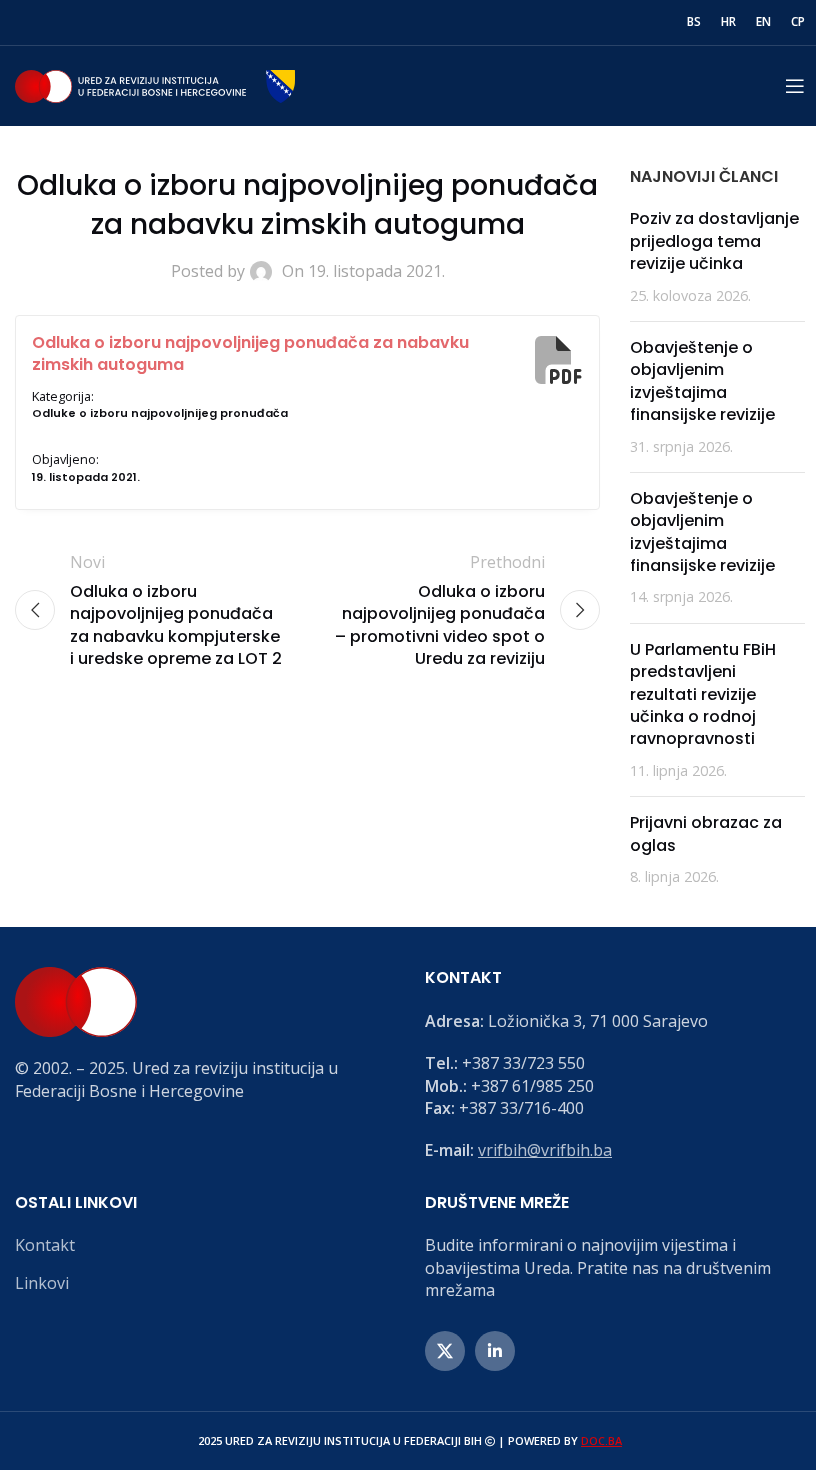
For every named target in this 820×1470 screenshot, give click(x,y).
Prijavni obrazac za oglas (706, 833)
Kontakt (45, 1245)
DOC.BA (601, 1440)
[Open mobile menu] (795, 86)
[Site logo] (155, 84)
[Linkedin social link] (495, 1351)
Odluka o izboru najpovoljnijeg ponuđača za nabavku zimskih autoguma (250, 353)
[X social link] (445, 1351)
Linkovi (42, 1283)
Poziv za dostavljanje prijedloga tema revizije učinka (714, 241)
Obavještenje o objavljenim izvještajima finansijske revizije (702, 381)
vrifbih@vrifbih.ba (545, 1150)
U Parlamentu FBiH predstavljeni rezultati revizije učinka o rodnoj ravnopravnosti (703, 694)
